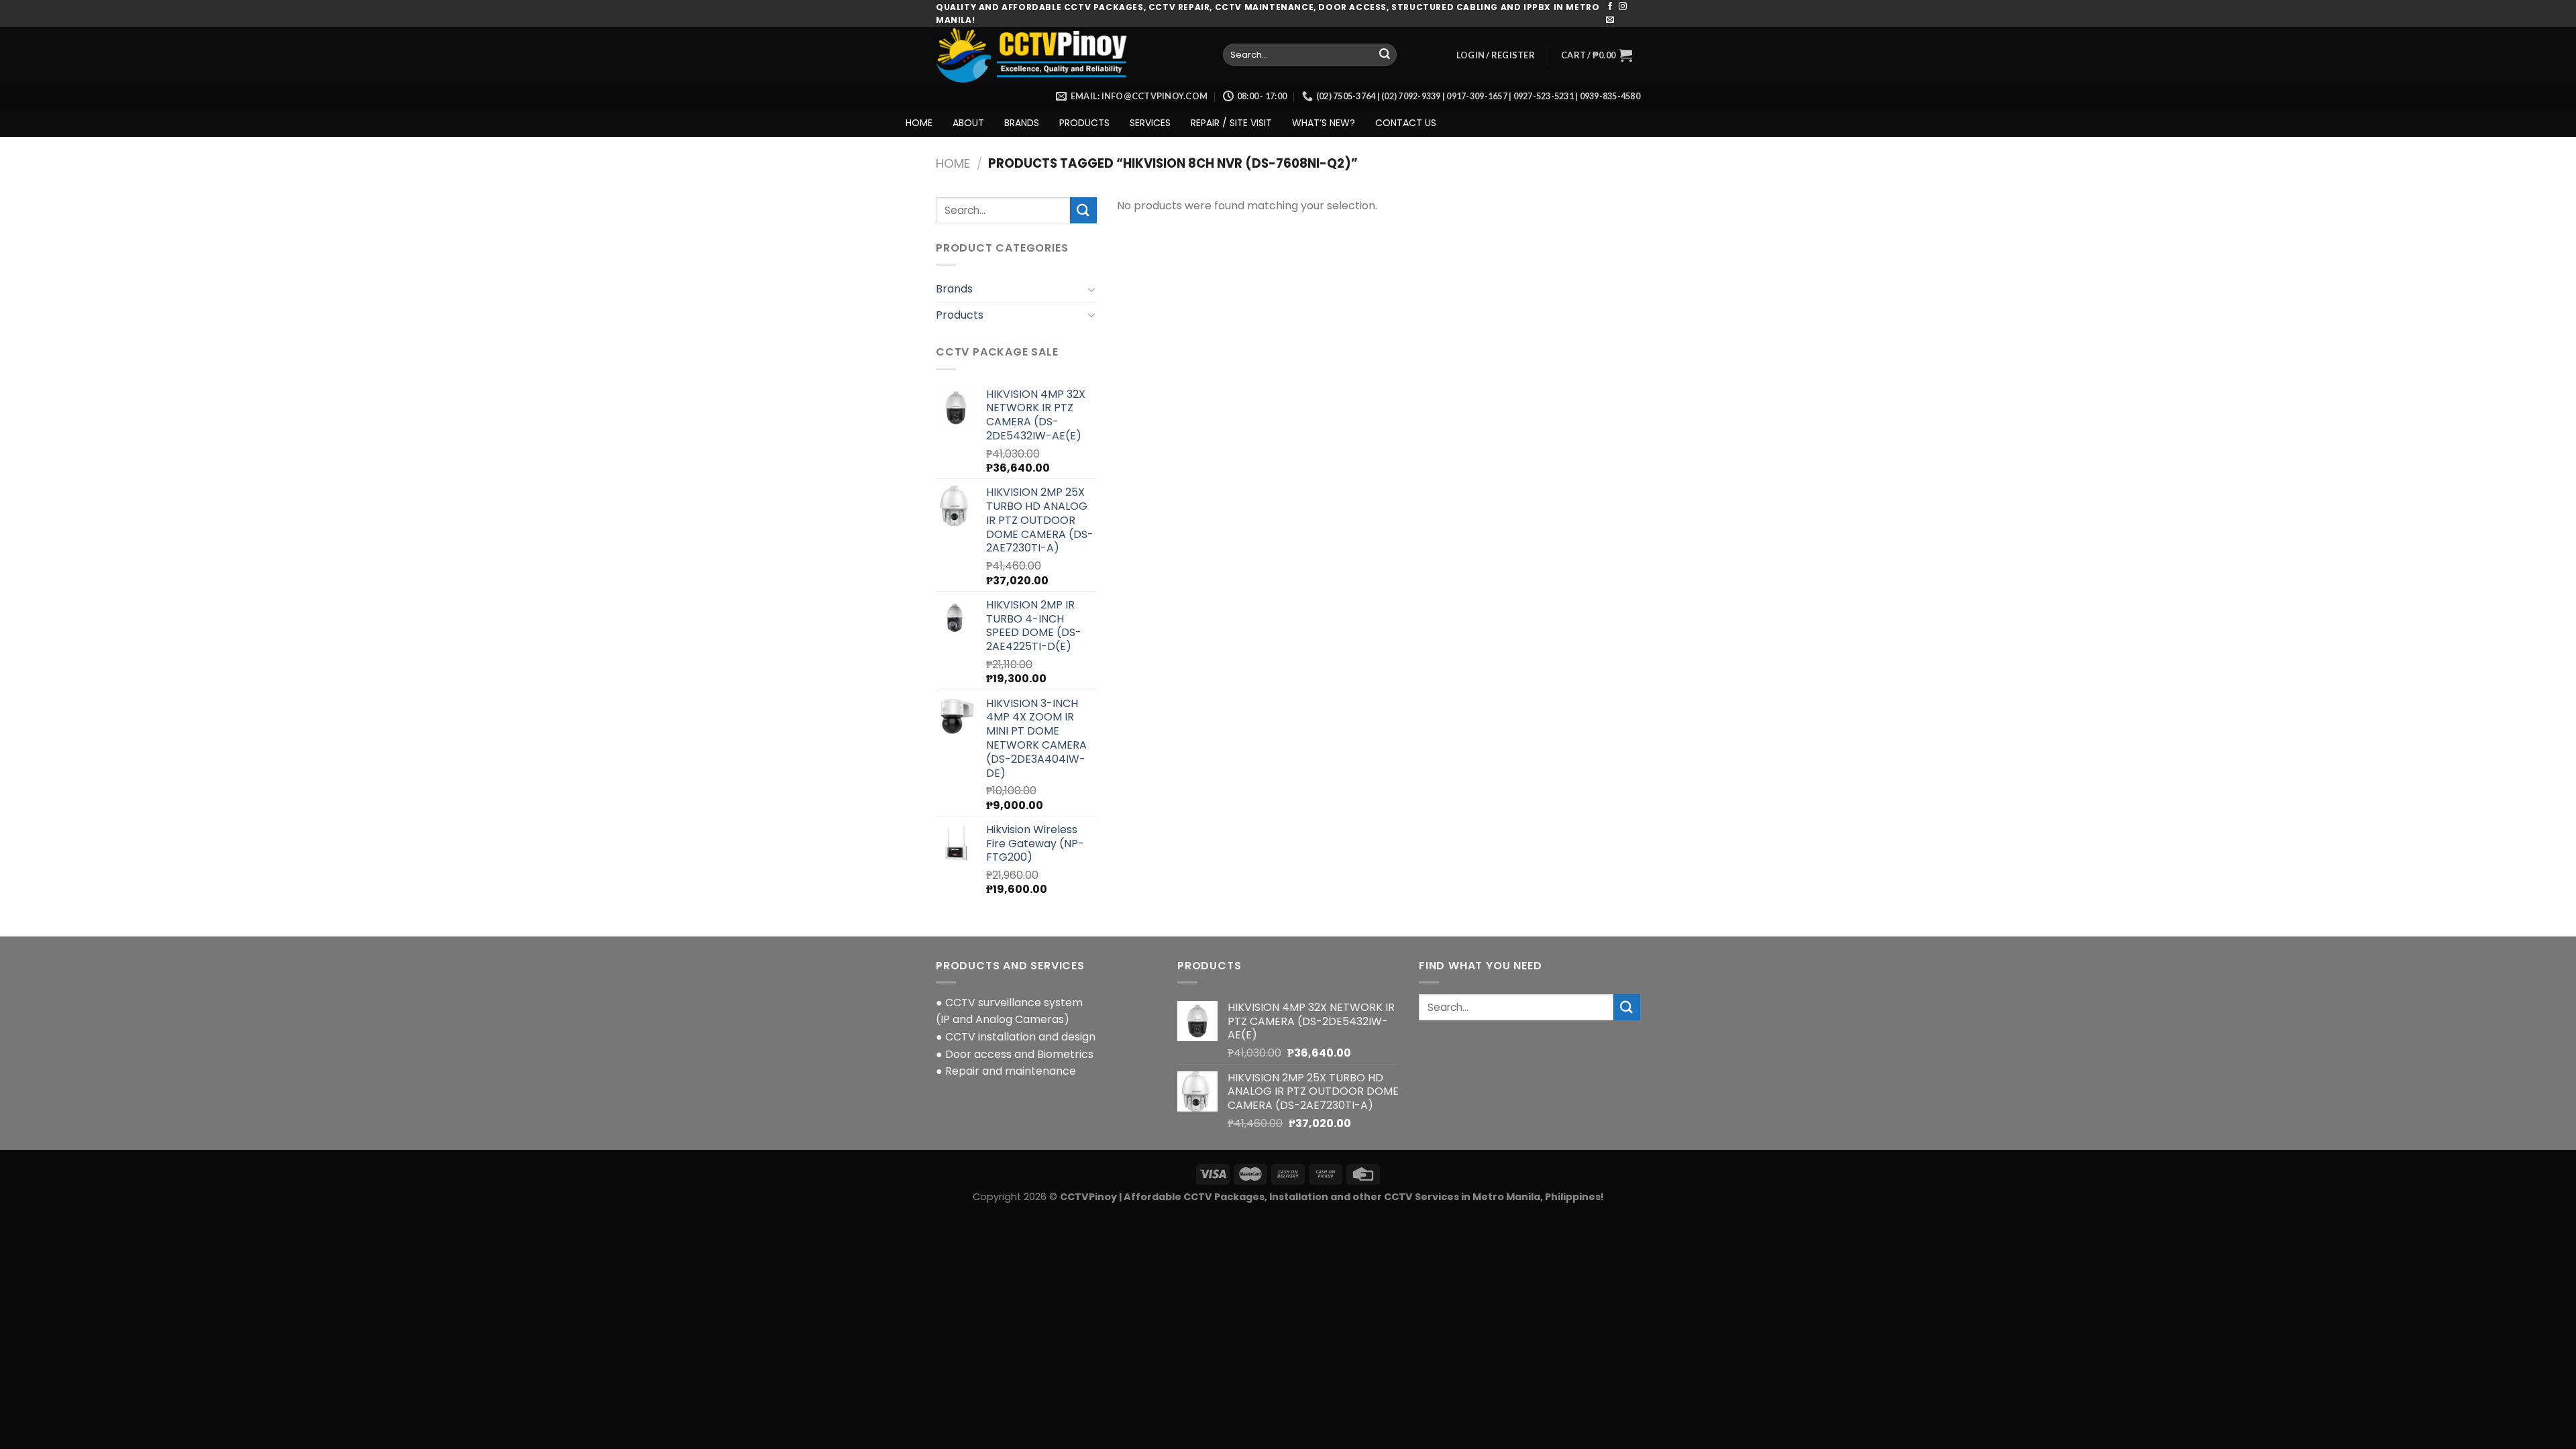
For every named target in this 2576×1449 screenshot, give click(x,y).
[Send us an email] (1610, 20)
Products (960, 315)
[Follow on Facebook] (1610, 7)
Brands (954, 289)
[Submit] (1385, 55)
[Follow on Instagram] (1623, 7)
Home (953, 163)
